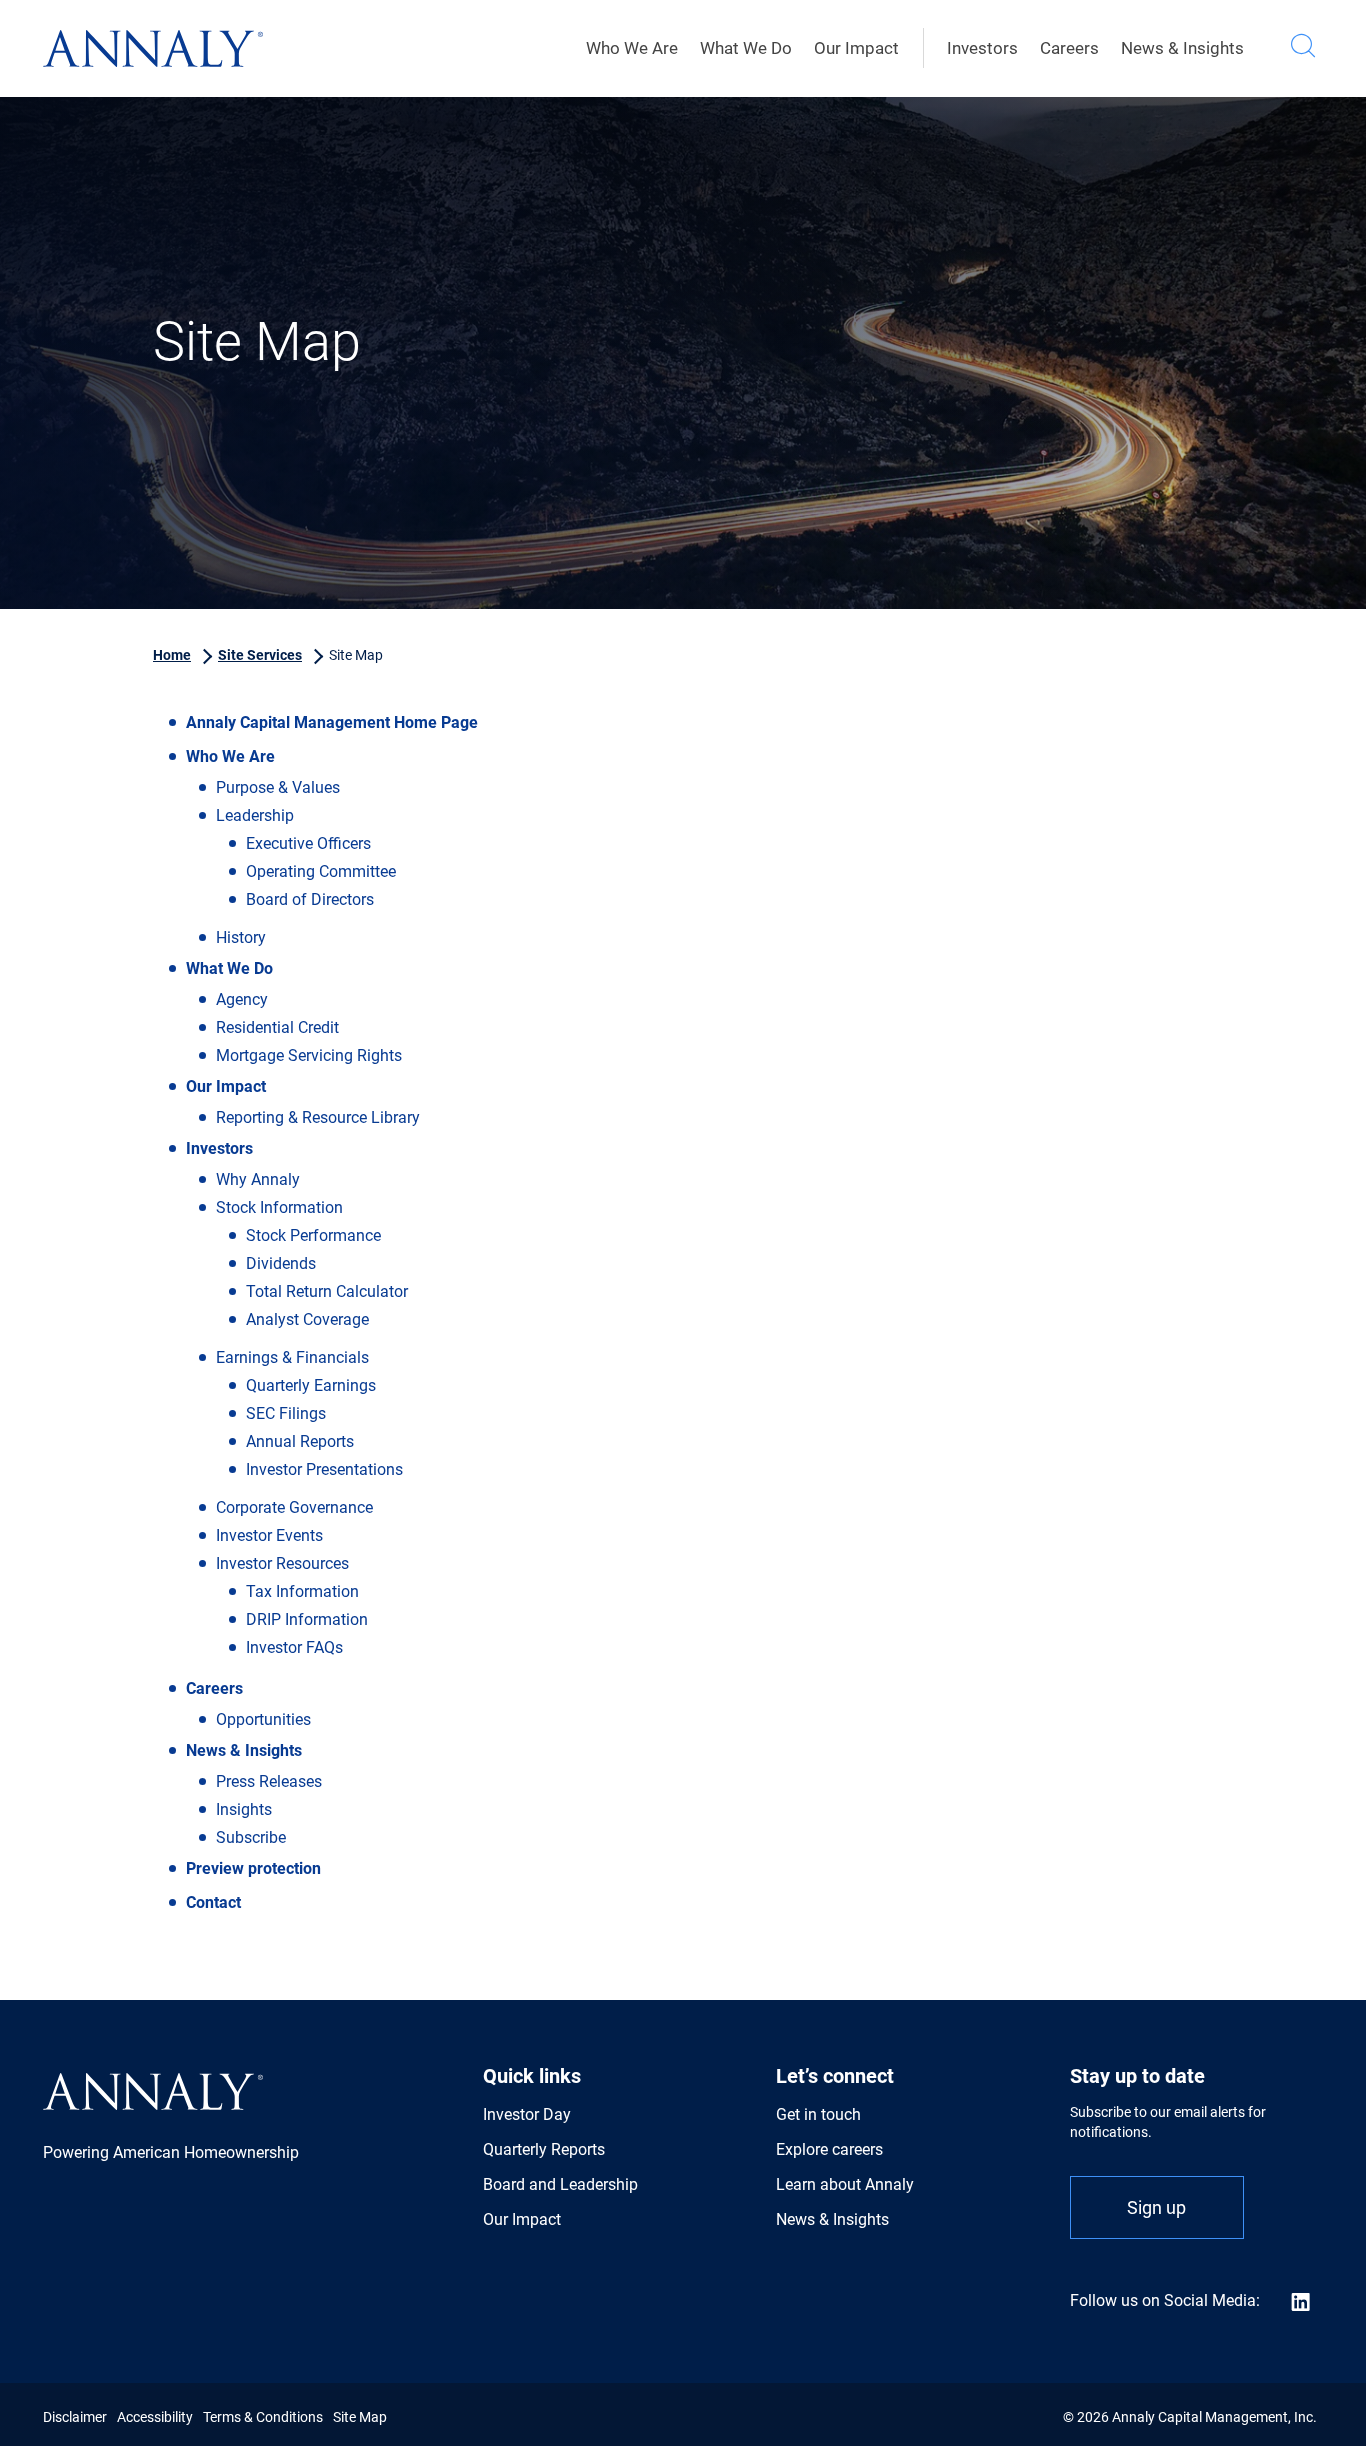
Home (172, 655)
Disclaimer (75, 2417)
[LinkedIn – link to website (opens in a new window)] (1288, 2300)
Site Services (260, 655)
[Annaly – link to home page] (153, 48)
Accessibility (155, 2417)
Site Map (360, 2417)
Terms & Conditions (263, 2417)
